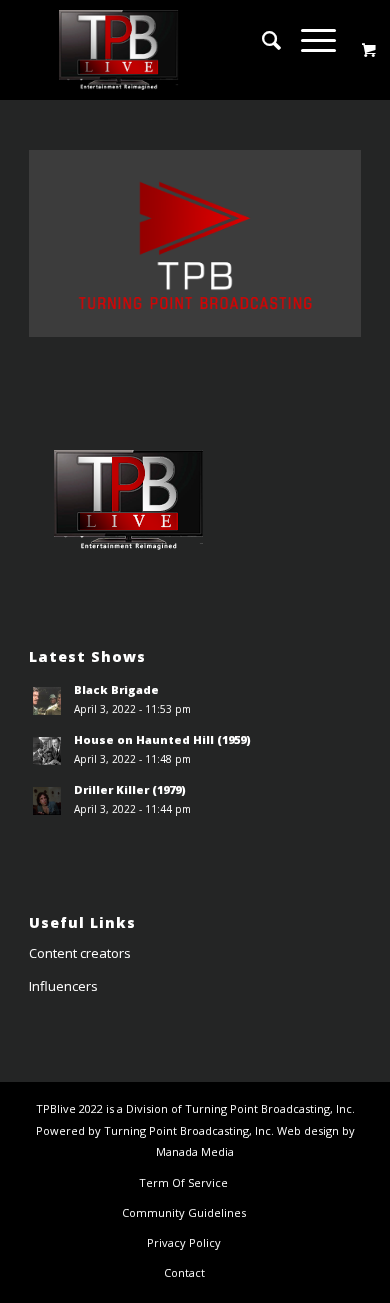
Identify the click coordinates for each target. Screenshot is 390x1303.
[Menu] (308, 40)
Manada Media (195, 1151)
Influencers (63, 986)
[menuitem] (261, 40)
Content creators (80, 953)
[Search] (261, 40)
